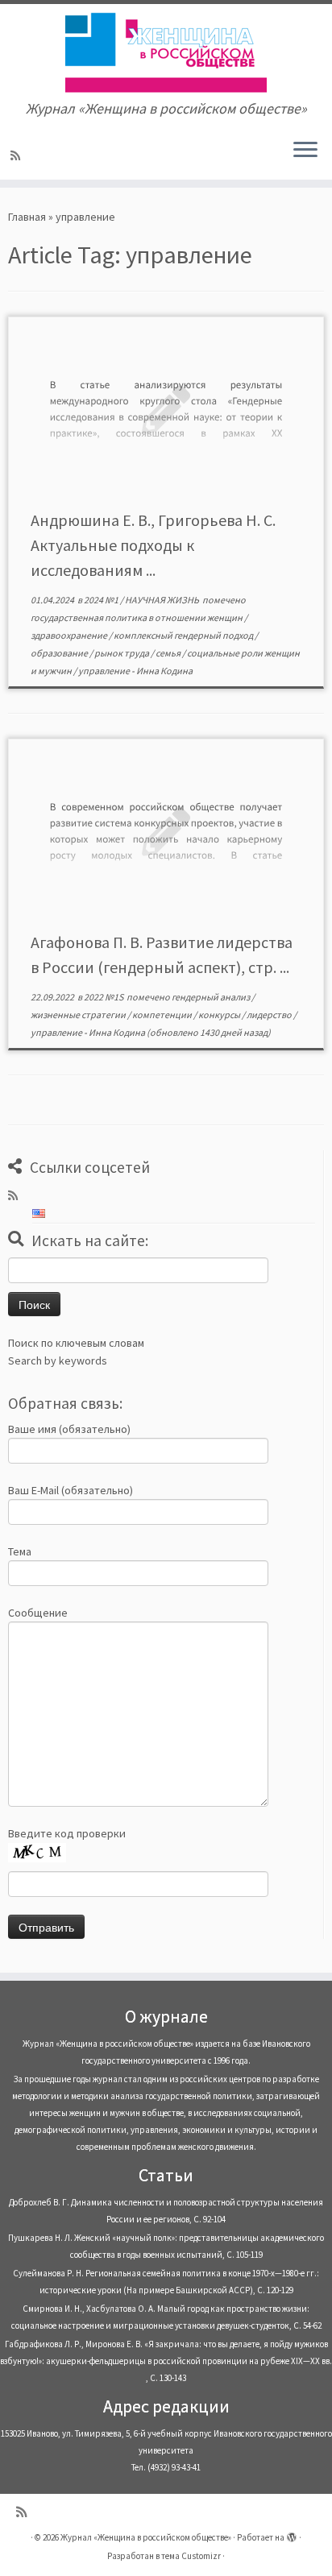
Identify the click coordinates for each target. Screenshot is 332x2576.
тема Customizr (191, 2556)
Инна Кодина (164, 671)
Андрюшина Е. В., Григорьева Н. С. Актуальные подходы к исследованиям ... (153, 545)
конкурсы (220, 1015)
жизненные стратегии (79, 1015)
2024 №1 (102, 600)
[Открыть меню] (305, 151)
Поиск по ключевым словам (76, 1343)
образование (60, 653)
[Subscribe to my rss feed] (18, 155)
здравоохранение (70, 635)
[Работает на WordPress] (292, 2534)
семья (169, 653)
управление (105, 671)
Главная (27, 217)
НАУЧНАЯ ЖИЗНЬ (163, 600)
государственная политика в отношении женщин (137, 617)
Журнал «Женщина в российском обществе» (146, 2537)
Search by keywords (58, 1360)
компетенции (163, 1015)
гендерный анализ (212, 997)
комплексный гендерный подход (184, 635)
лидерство (270, 1015)
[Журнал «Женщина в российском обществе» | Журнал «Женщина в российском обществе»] (166, 52)
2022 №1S (104, 997)
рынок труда (122, 653)
